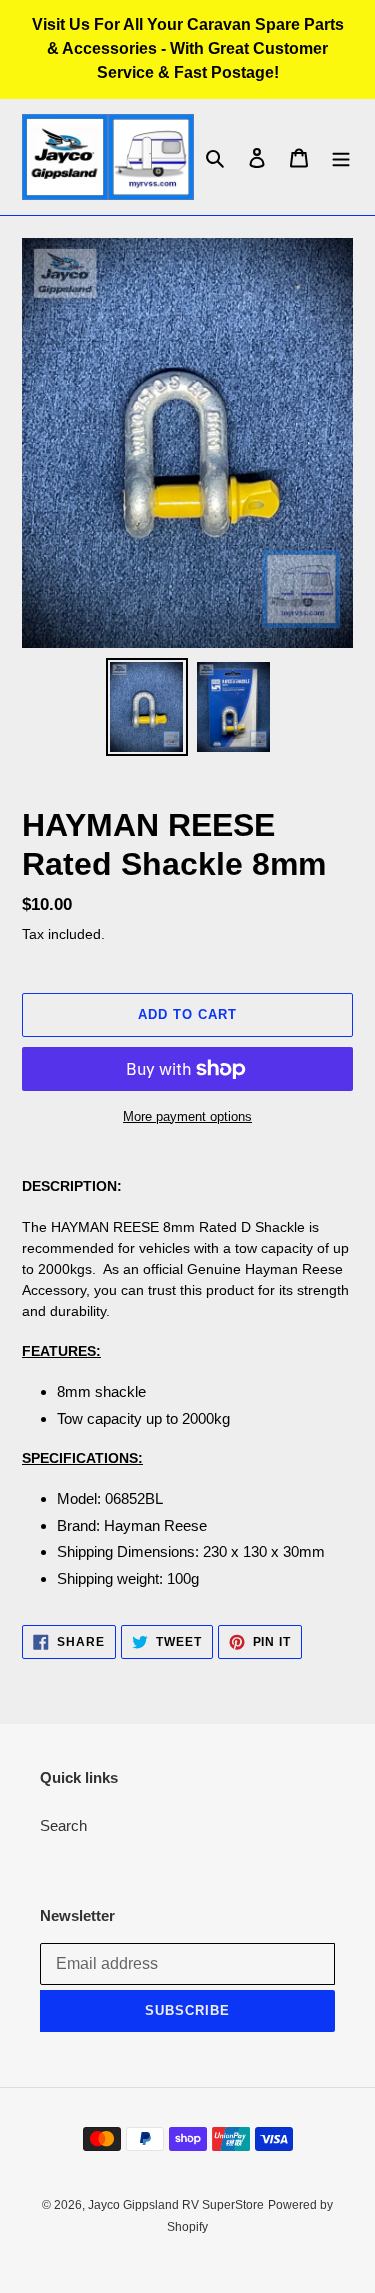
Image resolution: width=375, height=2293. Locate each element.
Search (63, 1825)
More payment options (187, 1116)
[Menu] (341, 157)
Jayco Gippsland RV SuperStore (176, 2205)
